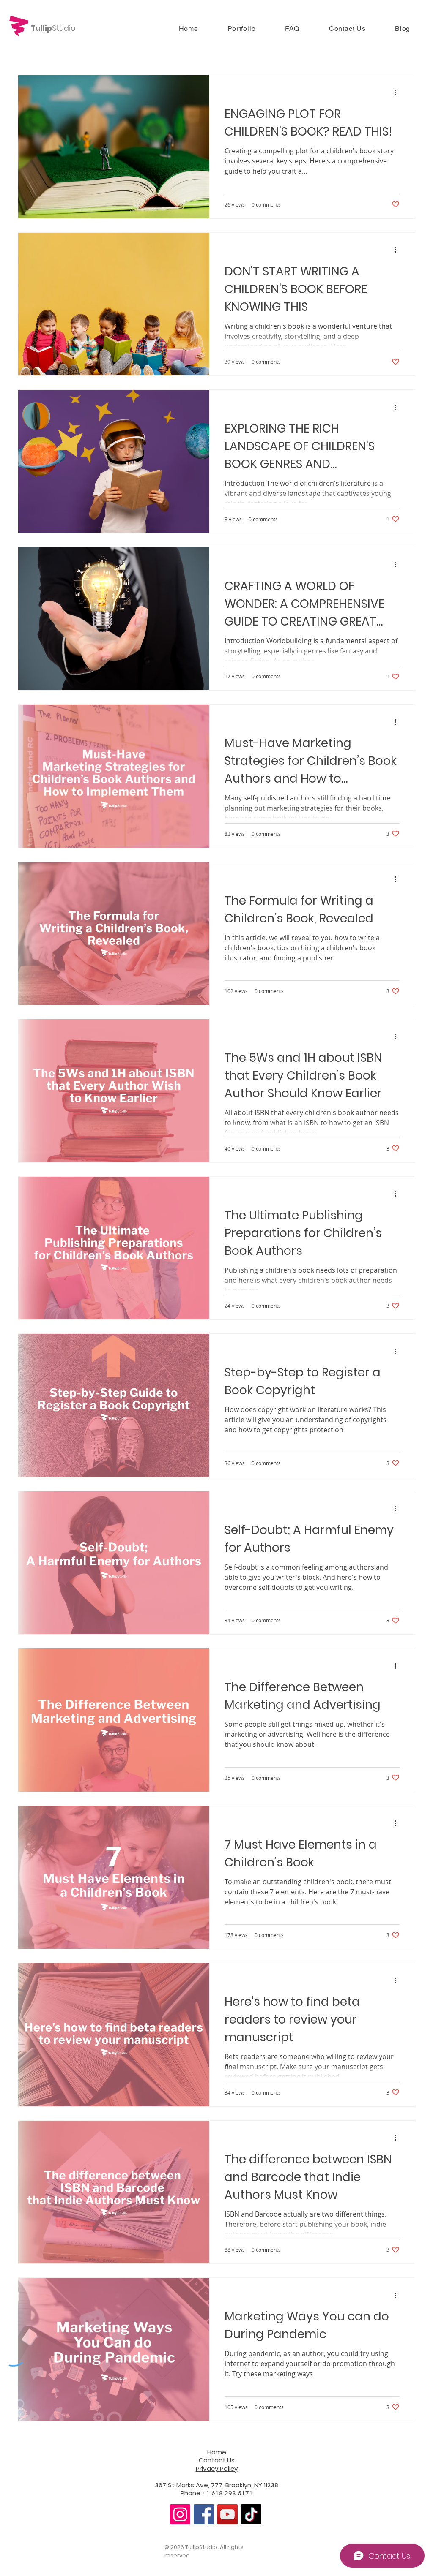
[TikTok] (251, 2514)
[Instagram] (180, 2514)
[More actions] (398, 92)
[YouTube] (227, 2514)
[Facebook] (204, 2514)
